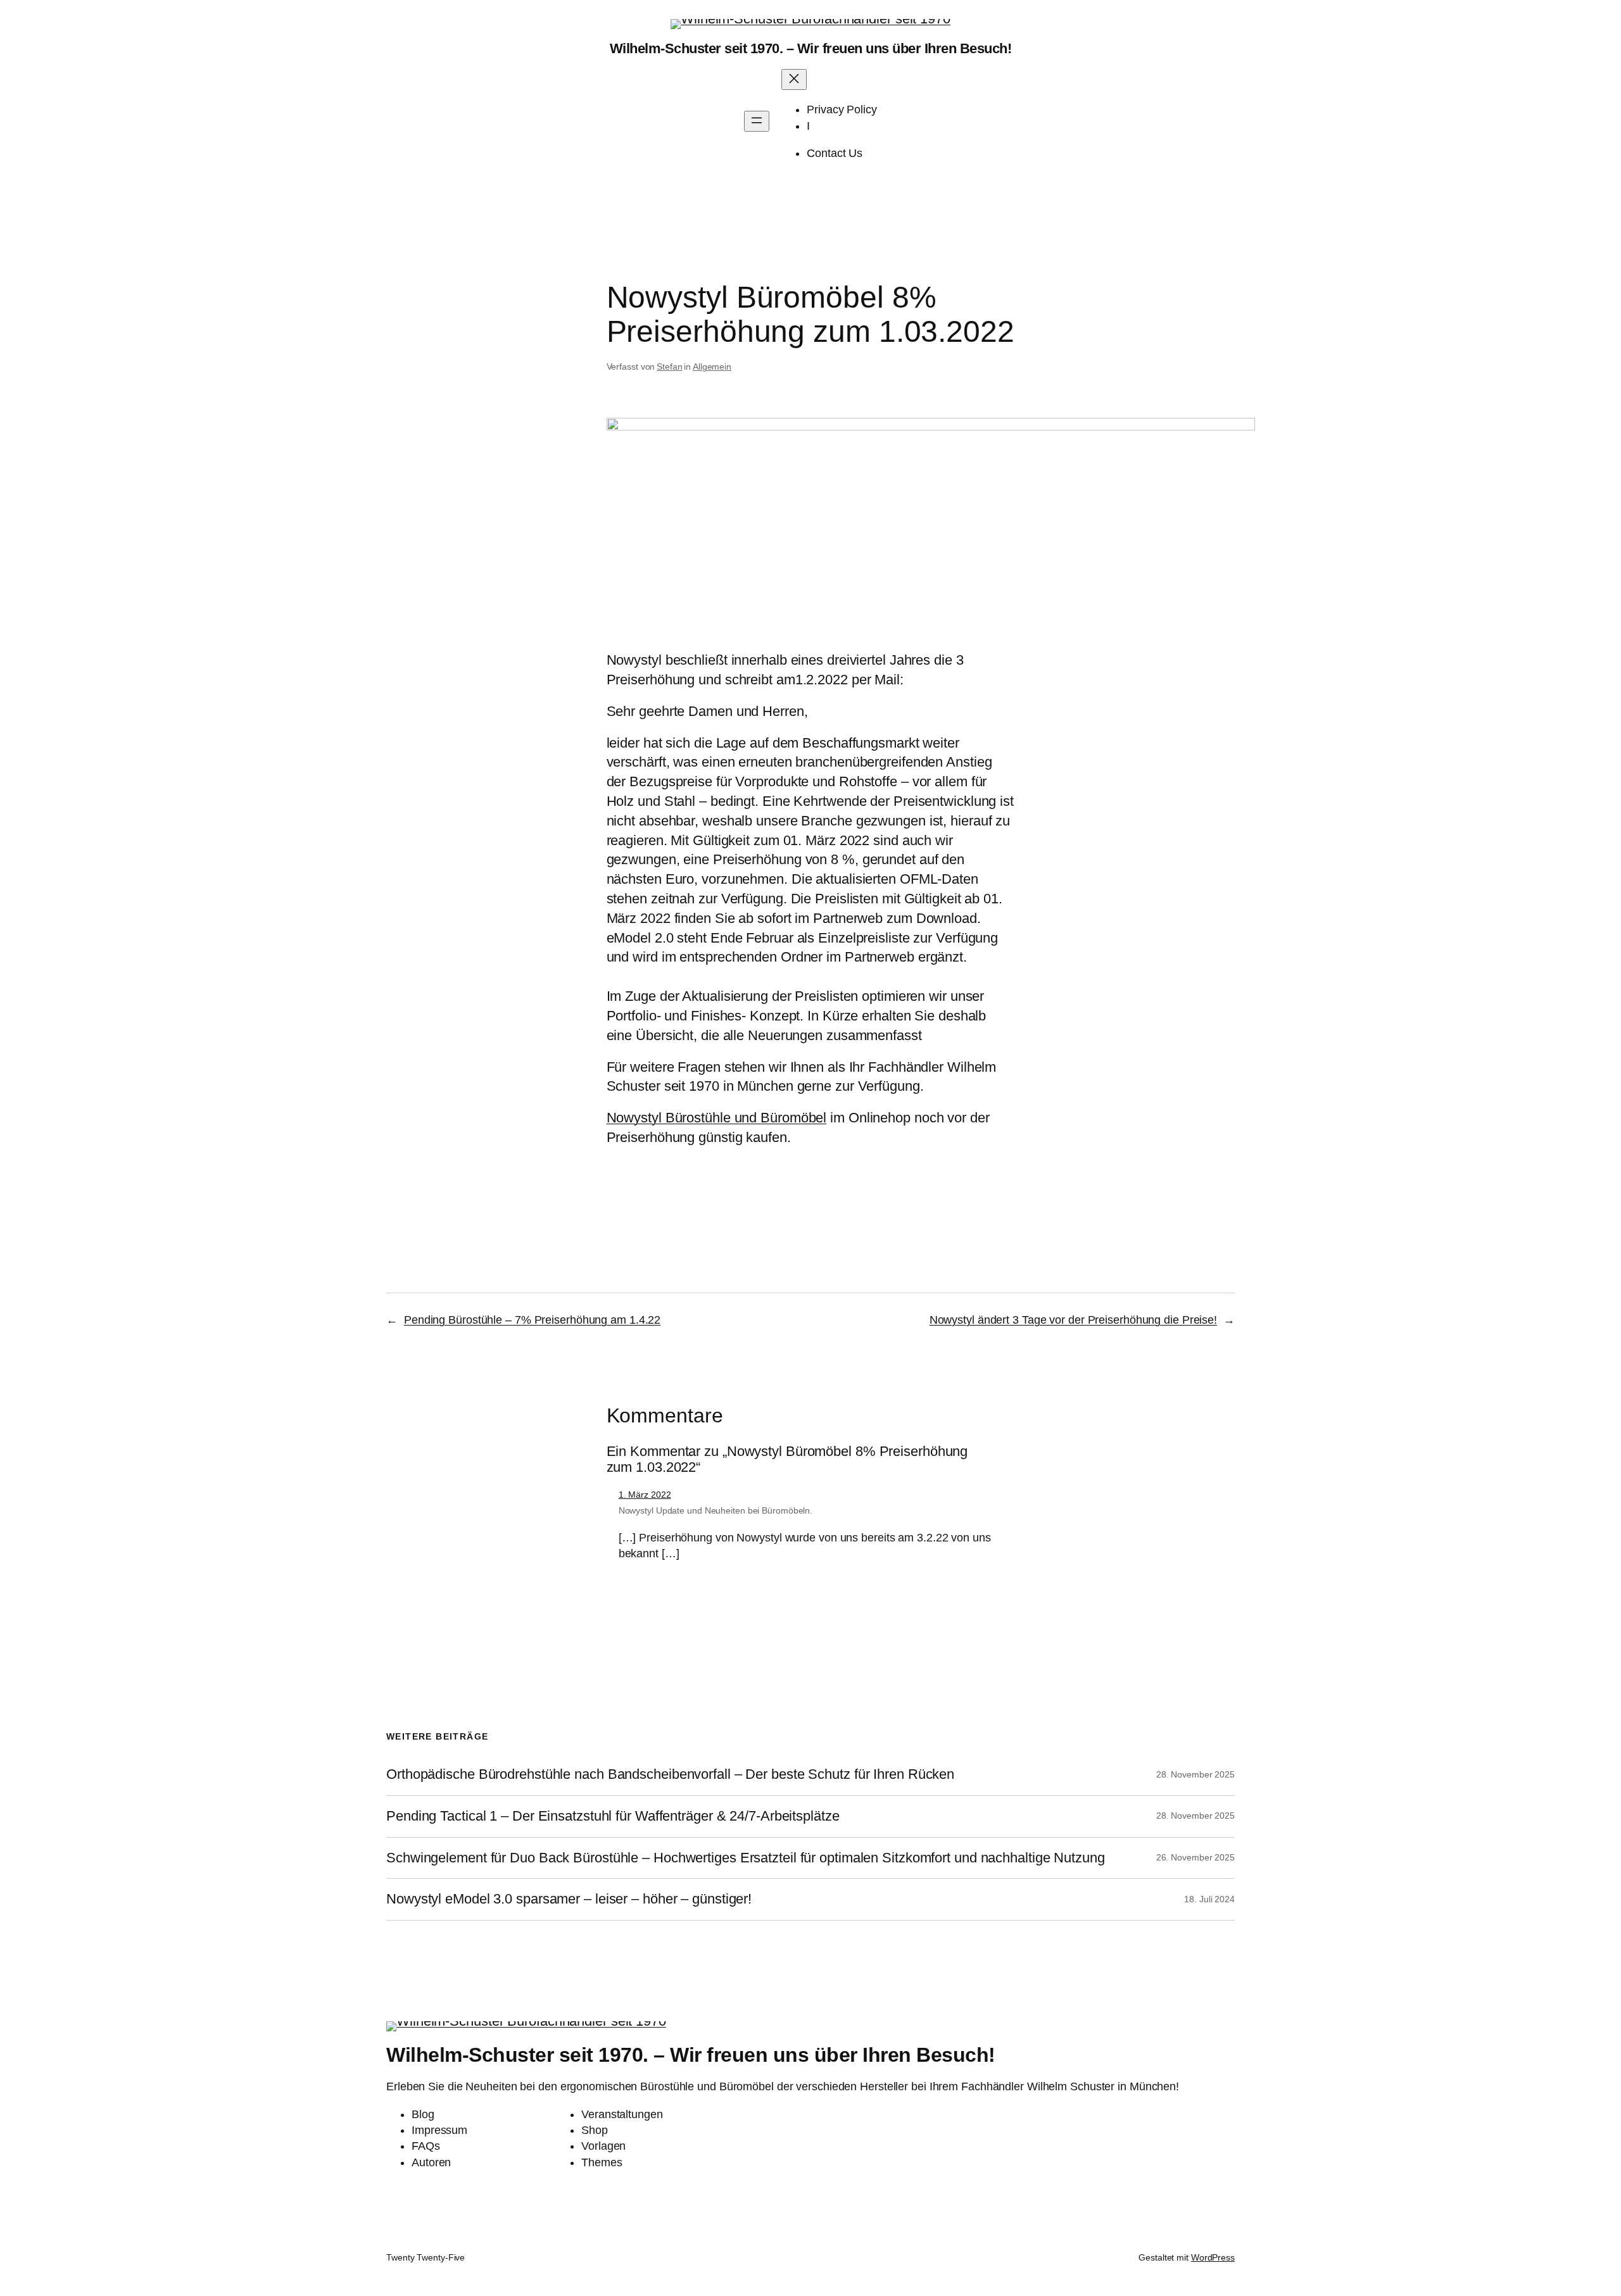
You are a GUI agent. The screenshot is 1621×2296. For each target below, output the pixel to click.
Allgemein (712, 367)
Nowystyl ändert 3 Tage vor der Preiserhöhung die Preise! (1073, 1320)
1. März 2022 (645, 1495)
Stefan (669, 367)
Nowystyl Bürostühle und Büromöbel (717, 1118)
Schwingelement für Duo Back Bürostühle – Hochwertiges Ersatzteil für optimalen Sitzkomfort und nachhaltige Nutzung (746, 1858)
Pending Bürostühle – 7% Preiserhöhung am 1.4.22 (532, 1320)
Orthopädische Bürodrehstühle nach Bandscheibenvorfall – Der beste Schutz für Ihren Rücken (670, 1774)
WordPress (1213, 2257)
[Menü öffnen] (757, 121)
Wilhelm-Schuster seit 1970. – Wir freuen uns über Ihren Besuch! (811, 48)
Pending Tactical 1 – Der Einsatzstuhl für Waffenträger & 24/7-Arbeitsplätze (613, 1816)
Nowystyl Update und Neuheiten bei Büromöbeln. (716, 1510)
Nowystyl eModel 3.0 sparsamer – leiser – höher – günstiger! (569, 1899)
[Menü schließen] (794, 79)
